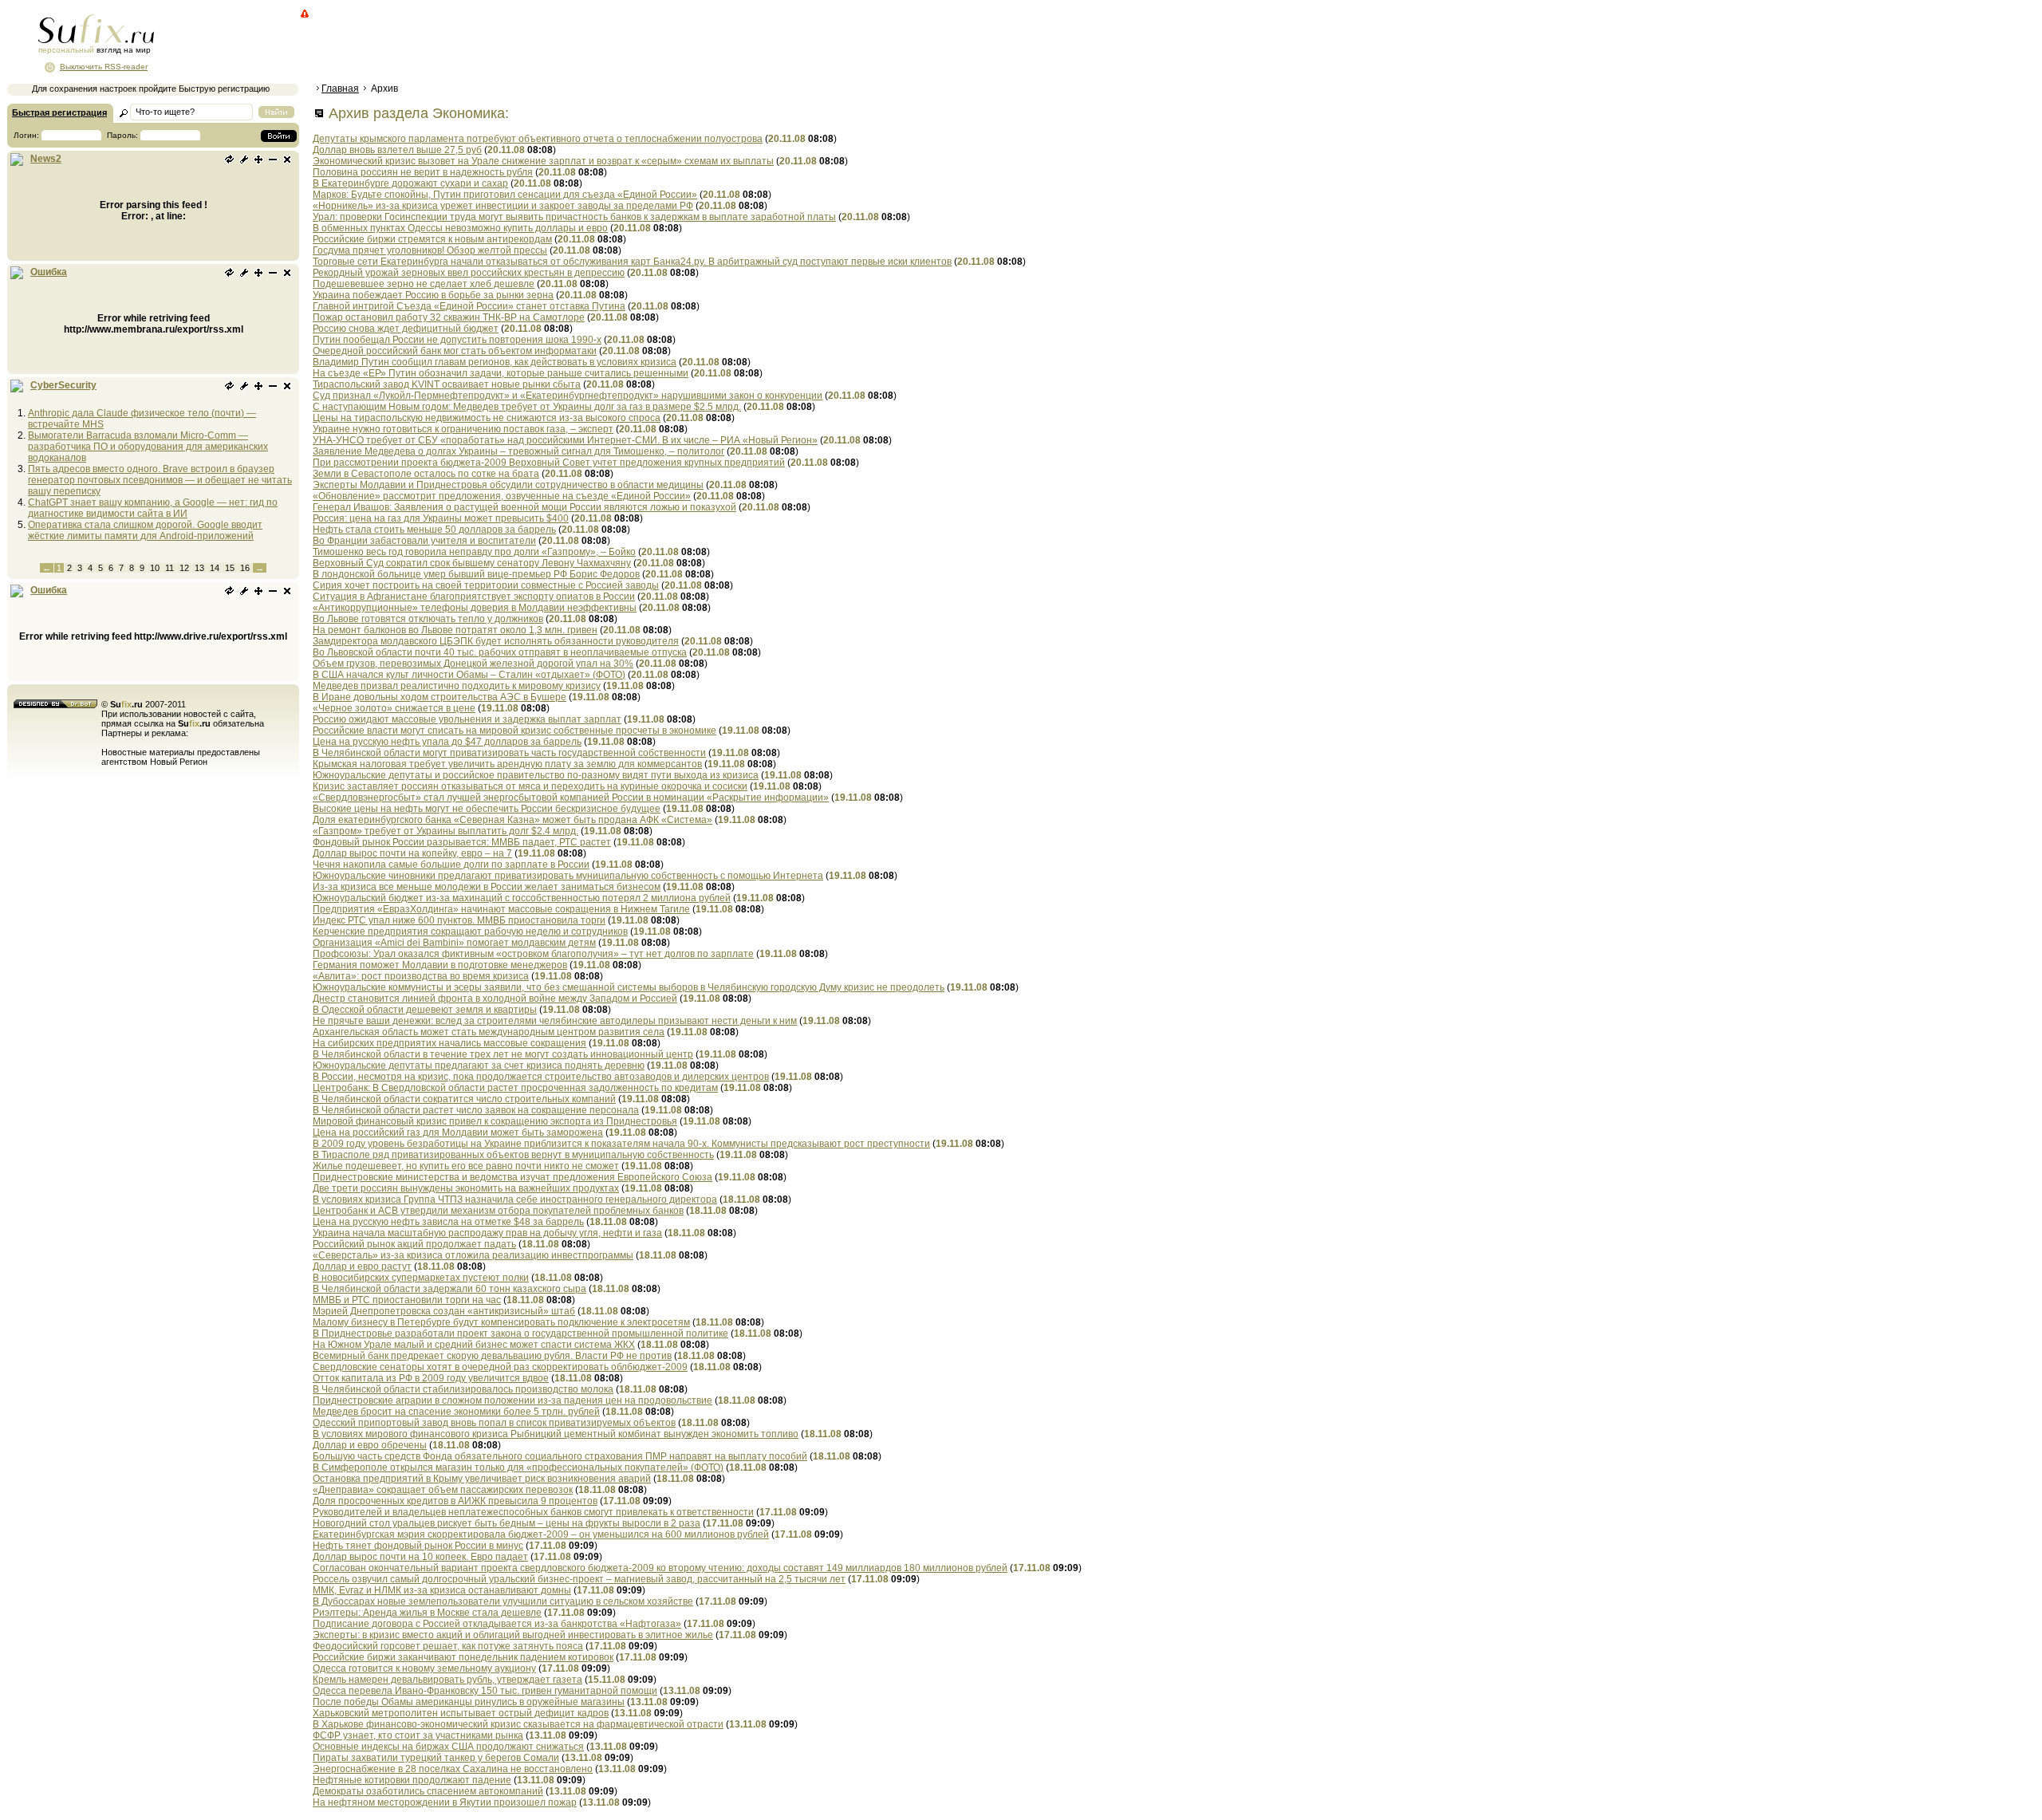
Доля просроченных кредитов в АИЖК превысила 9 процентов (455, 1501)
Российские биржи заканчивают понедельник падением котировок (463, 1657)
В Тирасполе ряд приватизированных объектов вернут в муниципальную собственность (513, 1155)
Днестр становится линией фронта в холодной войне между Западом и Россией (495, 999)
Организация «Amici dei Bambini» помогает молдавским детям (454, 943)
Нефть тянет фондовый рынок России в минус (418, 1546)
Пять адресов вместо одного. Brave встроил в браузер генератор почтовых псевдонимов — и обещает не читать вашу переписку (160, 480)
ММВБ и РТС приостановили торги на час (407, 1300)
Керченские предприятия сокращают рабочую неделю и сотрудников (470, 932)
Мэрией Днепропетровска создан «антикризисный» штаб (444, 1311)
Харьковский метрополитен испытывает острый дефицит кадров (461, 1713)
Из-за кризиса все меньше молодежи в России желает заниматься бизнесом (487, 887)
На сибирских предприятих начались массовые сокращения (449, 1043)
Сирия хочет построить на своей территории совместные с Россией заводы (486, 585)
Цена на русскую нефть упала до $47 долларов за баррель (447, 742)
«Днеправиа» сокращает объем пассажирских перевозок (443, 1490)
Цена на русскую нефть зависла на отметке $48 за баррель (448, 1222)
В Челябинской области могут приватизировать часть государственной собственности (509, 753)
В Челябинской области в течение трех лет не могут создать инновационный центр (503, 1054)
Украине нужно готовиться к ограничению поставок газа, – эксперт (463, 429)
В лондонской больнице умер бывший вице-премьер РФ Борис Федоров (476, 574)
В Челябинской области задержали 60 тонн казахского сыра (449, 1289)
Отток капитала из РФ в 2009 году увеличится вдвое (431, 1378)
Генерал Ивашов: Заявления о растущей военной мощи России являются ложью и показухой (524, 507)
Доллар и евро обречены (370, 1445)
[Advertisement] (602, 44)
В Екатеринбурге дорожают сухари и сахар (410, 183)
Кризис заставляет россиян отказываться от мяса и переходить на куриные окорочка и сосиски (530, 786)
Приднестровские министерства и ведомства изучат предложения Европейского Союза (512, 1177)
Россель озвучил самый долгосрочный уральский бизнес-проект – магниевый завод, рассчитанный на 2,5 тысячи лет (579, 1579)
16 (245, 568)
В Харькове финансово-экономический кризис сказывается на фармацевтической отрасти (518, 1724)
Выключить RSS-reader (104, 67)
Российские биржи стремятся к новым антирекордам (432, 239)
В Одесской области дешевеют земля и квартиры (425, 1010)
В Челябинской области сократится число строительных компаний (464, 1099)
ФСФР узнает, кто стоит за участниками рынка (418, 1735)
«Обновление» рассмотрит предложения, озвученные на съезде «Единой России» (502, 496)
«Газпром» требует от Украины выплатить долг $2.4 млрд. (445, 831)
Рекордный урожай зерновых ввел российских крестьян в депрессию (469, 273)
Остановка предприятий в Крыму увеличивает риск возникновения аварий (482, 1479)
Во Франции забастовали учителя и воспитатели (424, 541)
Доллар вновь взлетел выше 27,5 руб (397, 150)
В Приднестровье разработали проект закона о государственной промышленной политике (520, 1333)
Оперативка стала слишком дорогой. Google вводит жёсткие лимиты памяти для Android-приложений (145, 530)
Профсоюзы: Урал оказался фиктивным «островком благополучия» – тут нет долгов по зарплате (533, 954)
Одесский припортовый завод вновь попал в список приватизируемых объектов (494, 1423)
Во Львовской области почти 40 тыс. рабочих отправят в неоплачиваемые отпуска (500, 652)
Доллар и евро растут (362, 1267)
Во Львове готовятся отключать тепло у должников (428, 619)
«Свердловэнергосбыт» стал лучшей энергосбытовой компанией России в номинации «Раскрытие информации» (571, 798)
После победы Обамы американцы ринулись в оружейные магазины (469, 1702)
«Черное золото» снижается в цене (394, 708)
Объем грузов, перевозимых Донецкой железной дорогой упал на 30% (473, 664)
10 (155, 568)
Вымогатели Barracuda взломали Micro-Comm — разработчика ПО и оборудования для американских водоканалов (148, 447)
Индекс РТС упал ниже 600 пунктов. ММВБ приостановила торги (459, 920)
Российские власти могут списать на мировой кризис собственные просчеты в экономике (514, 731)
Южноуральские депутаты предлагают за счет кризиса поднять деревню (479, 1066)
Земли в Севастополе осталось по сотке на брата (426, 474)
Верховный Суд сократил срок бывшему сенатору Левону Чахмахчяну (472, 563)
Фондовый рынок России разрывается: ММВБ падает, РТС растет (462, 842)
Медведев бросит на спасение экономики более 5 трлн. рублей (456, 1412)
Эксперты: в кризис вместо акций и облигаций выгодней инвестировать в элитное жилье (513, 1635)
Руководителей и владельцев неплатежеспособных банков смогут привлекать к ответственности (533, 1512)
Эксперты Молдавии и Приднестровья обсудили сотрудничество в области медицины (508, 485)
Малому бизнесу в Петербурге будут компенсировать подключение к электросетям (501, 1322)
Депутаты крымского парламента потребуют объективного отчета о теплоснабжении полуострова (538, 139)
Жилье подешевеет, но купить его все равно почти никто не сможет (466, 1166)
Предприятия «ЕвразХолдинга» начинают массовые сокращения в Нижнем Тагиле (501, 909)
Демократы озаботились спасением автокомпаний (428, 1791)
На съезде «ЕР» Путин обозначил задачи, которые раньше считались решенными (501, 373)
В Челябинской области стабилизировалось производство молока (463, 1389)
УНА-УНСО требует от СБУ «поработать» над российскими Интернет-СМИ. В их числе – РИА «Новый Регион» (565, 440)
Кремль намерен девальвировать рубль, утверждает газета (447, 1680)
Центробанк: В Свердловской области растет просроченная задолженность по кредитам (515, 1088)
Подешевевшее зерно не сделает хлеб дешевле (424, 284)
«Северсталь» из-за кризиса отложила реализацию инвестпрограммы (473, 1255)
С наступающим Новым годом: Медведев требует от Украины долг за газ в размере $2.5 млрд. (527, 407)
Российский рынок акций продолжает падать (414, 1244)
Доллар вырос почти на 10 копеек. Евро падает (420, 1557)
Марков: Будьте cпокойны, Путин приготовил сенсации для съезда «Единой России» (505, 195)
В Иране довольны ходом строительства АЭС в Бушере (440, 697)
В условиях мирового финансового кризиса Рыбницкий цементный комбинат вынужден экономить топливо (556, 1434)
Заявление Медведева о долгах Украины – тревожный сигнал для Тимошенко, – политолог (518, 451)
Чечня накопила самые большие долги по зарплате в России (451, 865)
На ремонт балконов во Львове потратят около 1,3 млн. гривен (455, 630)
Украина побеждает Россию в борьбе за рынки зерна (433, 295)
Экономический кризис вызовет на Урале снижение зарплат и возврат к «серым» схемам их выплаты (543, 161)
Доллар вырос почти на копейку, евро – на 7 (412, 853)
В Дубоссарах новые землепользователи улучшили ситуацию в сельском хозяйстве (503, 1601)
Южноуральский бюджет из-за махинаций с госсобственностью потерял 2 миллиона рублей (522, 898)
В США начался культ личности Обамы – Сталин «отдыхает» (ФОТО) (469, 675)
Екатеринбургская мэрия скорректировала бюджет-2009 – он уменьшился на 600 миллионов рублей (541, 1534)
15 (230, 568)
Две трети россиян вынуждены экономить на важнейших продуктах (466, 1188)
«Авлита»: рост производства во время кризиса (421, 976)
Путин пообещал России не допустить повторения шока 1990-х (457, 340)
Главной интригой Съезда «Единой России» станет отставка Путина (469, 306)
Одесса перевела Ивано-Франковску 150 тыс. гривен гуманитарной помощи (485, 1691)
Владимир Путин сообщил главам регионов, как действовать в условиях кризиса (495, 362)
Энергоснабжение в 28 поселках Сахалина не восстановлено (453, 1769)
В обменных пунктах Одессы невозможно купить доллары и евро (460, 228)
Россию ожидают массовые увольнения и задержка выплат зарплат (467, 719)
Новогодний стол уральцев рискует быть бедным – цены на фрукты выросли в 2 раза (507, 1523)
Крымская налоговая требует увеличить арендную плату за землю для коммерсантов (507, 764)
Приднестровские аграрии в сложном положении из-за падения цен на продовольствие (512, 1400)
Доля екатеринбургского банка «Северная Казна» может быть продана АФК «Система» (512, 820)
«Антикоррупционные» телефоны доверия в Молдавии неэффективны (475, 608)
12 (184, 568)
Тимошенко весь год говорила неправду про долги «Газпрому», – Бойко (474, 552)
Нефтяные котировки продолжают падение (412, 1780)
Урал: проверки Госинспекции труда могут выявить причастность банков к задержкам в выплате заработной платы (574, 217)
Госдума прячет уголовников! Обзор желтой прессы (430, 250)
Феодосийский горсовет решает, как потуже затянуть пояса (448, 1646)
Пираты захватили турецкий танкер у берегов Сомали (436, 1758)
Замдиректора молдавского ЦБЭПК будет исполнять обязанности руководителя (496, 641)
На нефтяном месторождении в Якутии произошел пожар (445, 1802)
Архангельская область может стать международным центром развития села (489, 1032)
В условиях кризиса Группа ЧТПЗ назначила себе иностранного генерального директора (515, 1200)
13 (199, 568)
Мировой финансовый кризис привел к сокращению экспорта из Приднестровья (495, 1121)
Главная (340, 89)
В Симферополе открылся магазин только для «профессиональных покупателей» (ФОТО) (518, 1467)
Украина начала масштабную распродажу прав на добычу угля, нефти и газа (487, 1233)
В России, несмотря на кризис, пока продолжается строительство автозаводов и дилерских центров (541, 1077)
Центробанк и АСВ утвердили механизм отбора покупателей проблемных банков (498, 1211)
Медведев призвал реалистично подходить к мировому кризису (457, 686)
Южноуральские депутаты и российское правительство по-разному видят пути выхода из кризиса (536, 775)
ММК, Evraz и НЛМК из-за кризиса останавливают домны (442, 1590)
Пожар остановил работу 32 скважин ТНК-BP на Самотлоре (449, 317)
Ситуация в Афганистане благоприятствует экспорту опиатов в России (474, 597)
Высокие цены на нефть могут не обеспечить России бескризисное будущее (487, 809)
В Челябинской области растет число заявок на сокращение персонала (476, 1110)
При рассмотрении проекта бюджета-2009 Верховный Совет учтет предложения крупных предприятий (549, 463)
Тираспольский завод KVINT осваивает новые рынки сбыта (447, 384)
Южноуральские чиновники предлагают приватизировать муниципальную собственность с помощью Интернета (568, 876)
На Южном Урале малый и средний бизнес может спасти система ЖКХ (474, 1345)
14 (215, 568)
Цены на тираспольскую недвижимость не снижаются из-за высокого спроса (487, 418)
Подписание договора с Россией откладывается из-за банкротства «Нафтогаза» (497, 1624)
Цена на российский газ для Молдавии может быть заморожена (458, 1133)
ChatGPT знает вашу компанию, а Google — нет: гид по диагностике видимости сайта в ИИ (153, 508)
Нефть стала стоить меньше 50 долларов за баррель (434, 530)
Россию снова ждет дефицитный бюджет (406, 329)
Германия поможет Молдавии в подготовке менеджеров (440, 965)
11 (170, 568)
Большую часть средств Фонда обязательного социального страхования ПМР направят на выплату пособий (560, 1456)
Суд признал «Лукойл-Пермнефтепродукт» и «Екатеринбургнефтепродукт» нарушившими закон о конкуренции (568, 396)
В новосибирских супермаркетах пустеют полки (421, 1278)
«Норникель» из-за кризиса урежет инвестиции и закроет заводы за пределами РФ (503, 206)
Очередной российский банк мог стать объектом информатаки (455, 351)
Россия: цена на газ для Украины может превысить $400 (441, 518)
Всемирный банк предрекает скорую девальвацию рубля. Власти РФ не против (492, 1356)
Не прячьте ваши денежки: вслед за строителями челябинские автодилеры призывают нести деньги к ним (555, 1021)
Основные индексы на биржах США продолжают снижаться (448, 1747)
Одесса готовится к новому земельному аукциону (424, 1668)
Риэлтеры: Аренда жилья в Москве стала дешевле (427, 1613)
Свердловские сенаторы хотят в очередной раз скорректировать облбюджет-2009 (500, 1367)
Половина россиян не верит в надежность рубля (423, 172)
